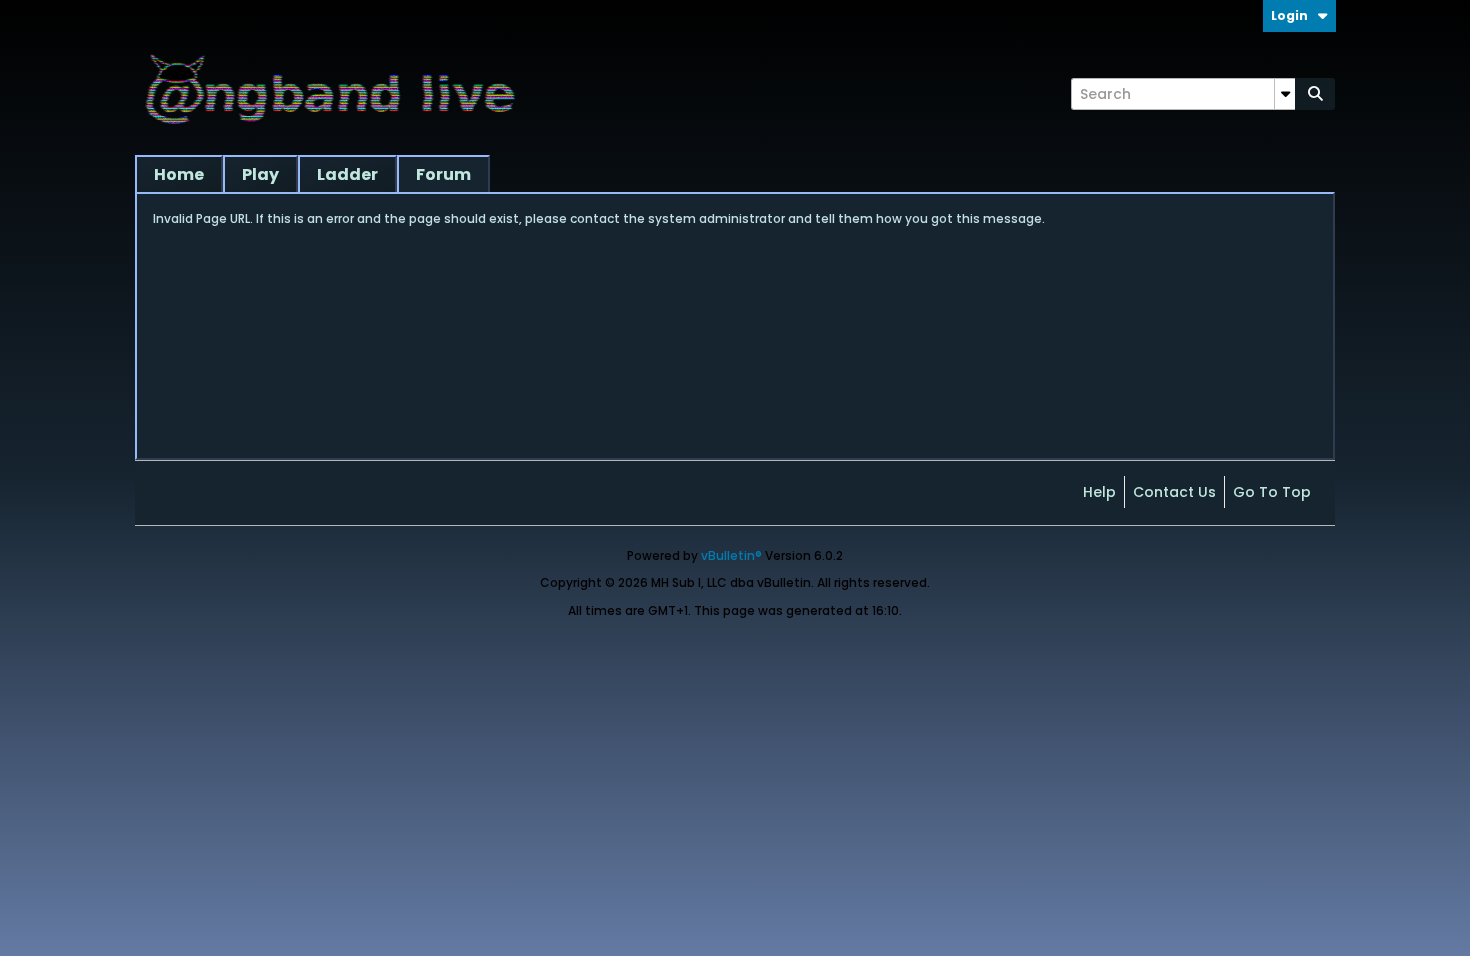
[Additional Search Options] (1285, 94)
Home (179, 174)
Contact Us (1174, 492)
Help (1099, 492)
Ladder (347, 174)
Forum (443, 174)
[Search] (1315, 94)
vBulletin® (731, 555)
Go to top (1272, 492)
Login (1289, 15)
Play (260, 174)
